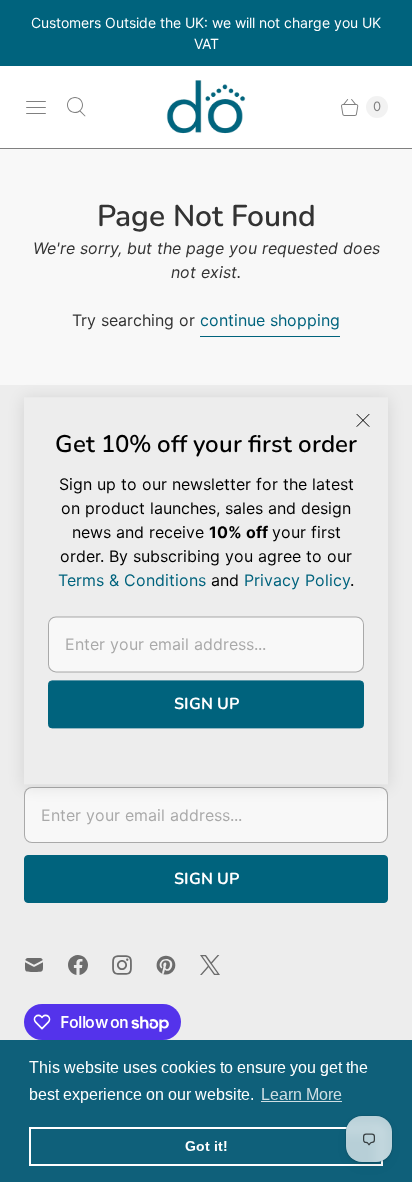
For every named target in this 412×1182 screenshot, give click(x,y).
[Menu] (36, 107)
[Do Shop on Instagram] (134, 965)
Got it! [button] (206, 1146)
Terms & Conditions (132, 580)
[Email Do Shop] (46, 965)
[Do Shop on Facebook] (90, 965)
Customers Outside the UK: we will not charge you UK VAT (206, 33)
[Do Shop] (206, 107)
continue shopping (270, 320)
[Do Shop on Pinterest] (178, 965)
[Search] (76, 107)
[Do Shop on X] (222, 965)
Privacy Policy (297, 580)
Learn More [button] (301, 1094)
